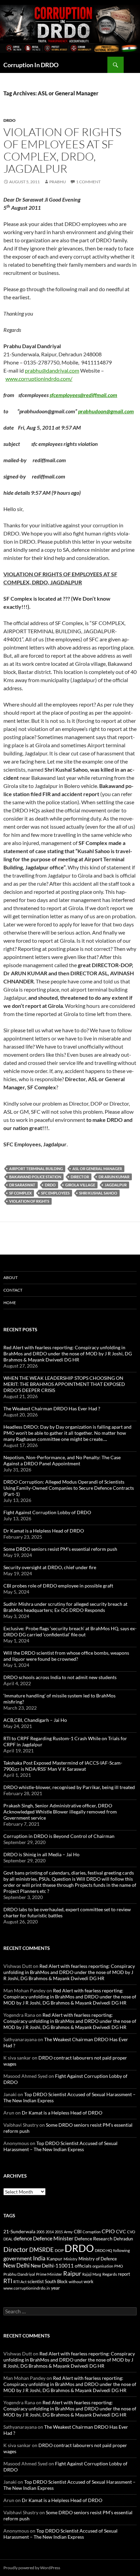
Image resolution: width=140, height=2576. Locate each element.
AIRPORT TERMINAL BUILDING (36, 1169)
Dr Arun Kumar (114, 1177)
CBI (78, 2231)
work (89, 2281)
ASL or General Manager (97, 1169)
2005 (40, 2232)
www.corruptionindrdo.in (27, 2288)
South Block (56, 2281)
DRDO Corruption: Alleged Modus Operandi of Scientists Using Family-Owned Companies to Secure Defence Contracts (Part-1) (69, 1488)
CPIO (108, 2231)
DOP (59, 2250)
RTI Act (20, 2282)
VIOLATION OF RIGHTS (29, 1201)
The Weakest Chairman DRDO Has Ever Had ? (52, 1408)
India (39, 2258)
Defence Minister (53, 2238)
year (56, 2288)
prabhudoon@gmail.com (106, 411)
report (124, 2274)
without (76, 2282)
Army (68, 2232)
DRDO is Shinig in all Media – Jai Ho (41, 1854)
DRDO (50, 1185)
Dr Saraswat (22, 1185)
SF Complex (20, 1193)
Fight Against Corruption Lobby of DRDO (47, 1512)
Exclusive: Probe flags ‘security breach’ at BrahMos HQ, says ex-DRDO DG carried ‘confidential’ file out (70, 1631)
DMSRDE (41, 2250)
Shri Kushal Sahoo (98, 1193)
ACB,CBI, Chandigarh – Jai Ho (35, 1720)
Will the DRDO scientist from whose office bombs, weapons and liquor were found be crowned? (66, 1656)
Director (80, 1177)
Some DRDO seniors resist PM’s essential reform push (60, 1549)
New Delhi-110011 (52, 2265)
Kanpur (55, 2259)
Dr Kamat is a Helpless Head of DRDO (44, 1531)
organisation (103, 2266)
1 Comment (88, 182)
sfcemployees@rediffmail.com (83, 395)
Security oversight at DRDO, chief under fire (50, 1567)
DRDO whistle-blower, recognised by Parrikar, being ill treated (69, 1787)
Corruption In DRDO (31, 65)
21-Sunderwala (19, 2232)
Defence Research (93, 2239)
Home (10, 1303)
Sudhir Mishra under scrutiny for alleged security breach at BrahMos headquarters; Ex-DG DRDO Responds (65, 1607)
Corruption (92, 2232)
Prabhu (58, 182)
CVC (121, 2231)
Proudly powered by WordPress (32, 2568)
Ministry (71, 2259)
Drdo (10, 120)
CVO (131, 2232)
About (11, 1277)
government (18, 2258)
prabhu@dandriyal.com (52, 370)
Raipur (72, 2273)
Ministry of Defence (98, 2259)
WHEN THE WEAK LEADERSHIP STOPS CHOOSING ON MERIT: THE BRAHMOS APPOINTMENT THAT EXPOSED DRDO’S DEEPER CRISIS (64, 1384)
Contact (13, 1290)
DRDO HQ (103, 2250)
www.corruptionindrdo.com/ (39, 379)
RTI (8, 2281)
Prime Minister (49, 2274)
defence (23, 2238)
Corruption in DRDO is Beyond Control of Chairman (59, 1836)
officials (83, 2266)
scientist (36, 2281)
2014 (50, 2232)
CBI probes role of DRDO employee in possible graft (58, 1586)
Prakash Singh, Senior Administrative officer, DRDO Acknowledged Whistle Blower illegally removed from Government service (60, 1812)
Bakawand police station (35, 1177)
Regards (110, 2274)
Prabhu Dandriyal (19, 2274)
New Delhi (16, 2265)
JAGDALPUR (116, 1185)
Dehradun (123, 2239)
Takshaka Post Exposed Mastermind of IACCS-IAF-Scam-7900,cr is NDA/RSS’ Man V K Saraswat (63, 1766)
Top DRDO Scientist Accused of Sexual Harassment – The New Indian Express (60, 2146)
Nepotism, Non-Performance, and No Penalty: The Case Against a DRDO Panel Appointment (62, 1460)
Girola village (80, 1185)
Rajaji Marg (92, 2274)
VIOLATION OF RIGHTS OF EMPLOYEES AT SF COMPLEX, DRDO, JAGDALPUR (62, 150)
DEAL (8, 2239)
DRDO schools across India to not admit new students (60, 1677)
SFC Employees (55, 1193)
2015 (59, 2232)
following (121, 2250)
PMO (119, 2266)
